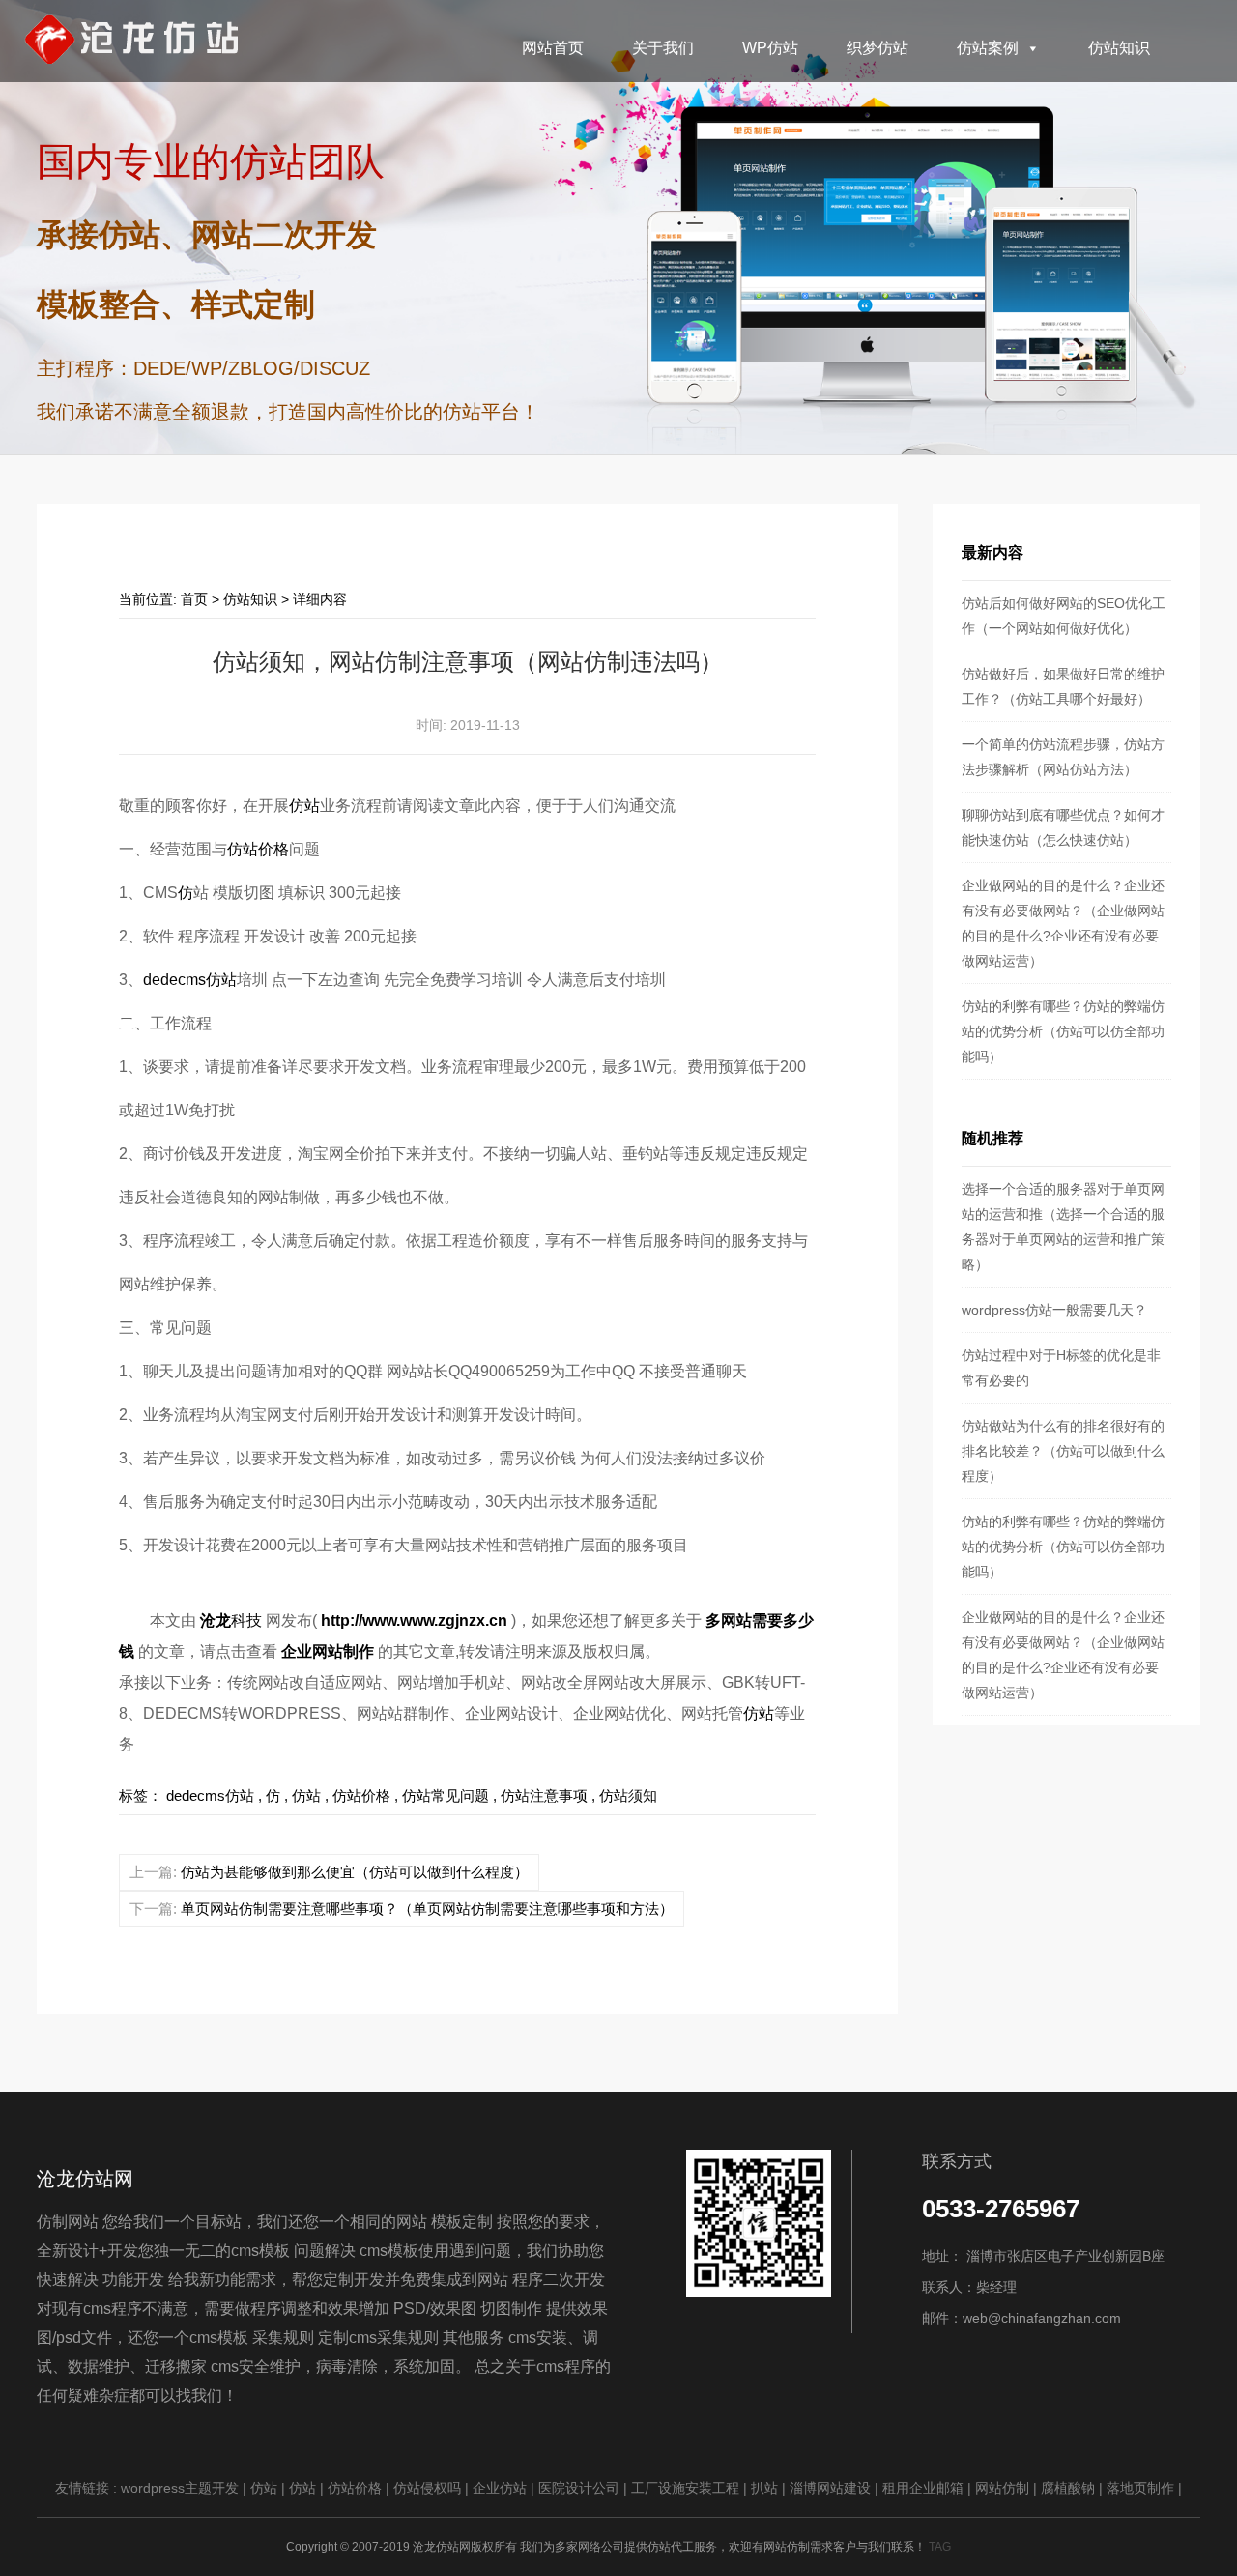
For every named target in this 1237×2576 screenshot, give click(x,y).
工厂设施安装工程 (685, 2488)
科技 (233, 1621)
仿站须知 (628, 1795)
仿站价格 (258, 849)
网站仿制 (1002, 2488)
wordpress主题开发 (180, 2488)
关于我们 (663, 48)
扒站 (764, 2488)
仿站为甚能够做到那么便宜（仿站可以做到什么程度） (355, 1872)
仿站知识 (1119, 48)
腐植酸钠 (1068, 2488)
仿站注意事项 (544, 1795)
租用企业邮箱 (923, 2488)
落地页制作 (1140, 2488)
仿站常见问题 (446, 1795)
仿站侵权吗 (427, 2488)
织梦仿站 (877, 48)
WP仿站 (770, 48)
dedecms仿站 (190, 980)
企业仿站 (500, 2488)
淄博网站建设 (830, 2488)
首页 (194, 599)
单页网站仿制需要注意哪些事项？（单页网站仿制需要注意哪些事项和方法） (427, 1909)
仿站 (304, 806)
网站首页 (553, 48)
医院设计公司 (579, 2488)
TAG (940, 2547)
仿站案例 (988, 48)
